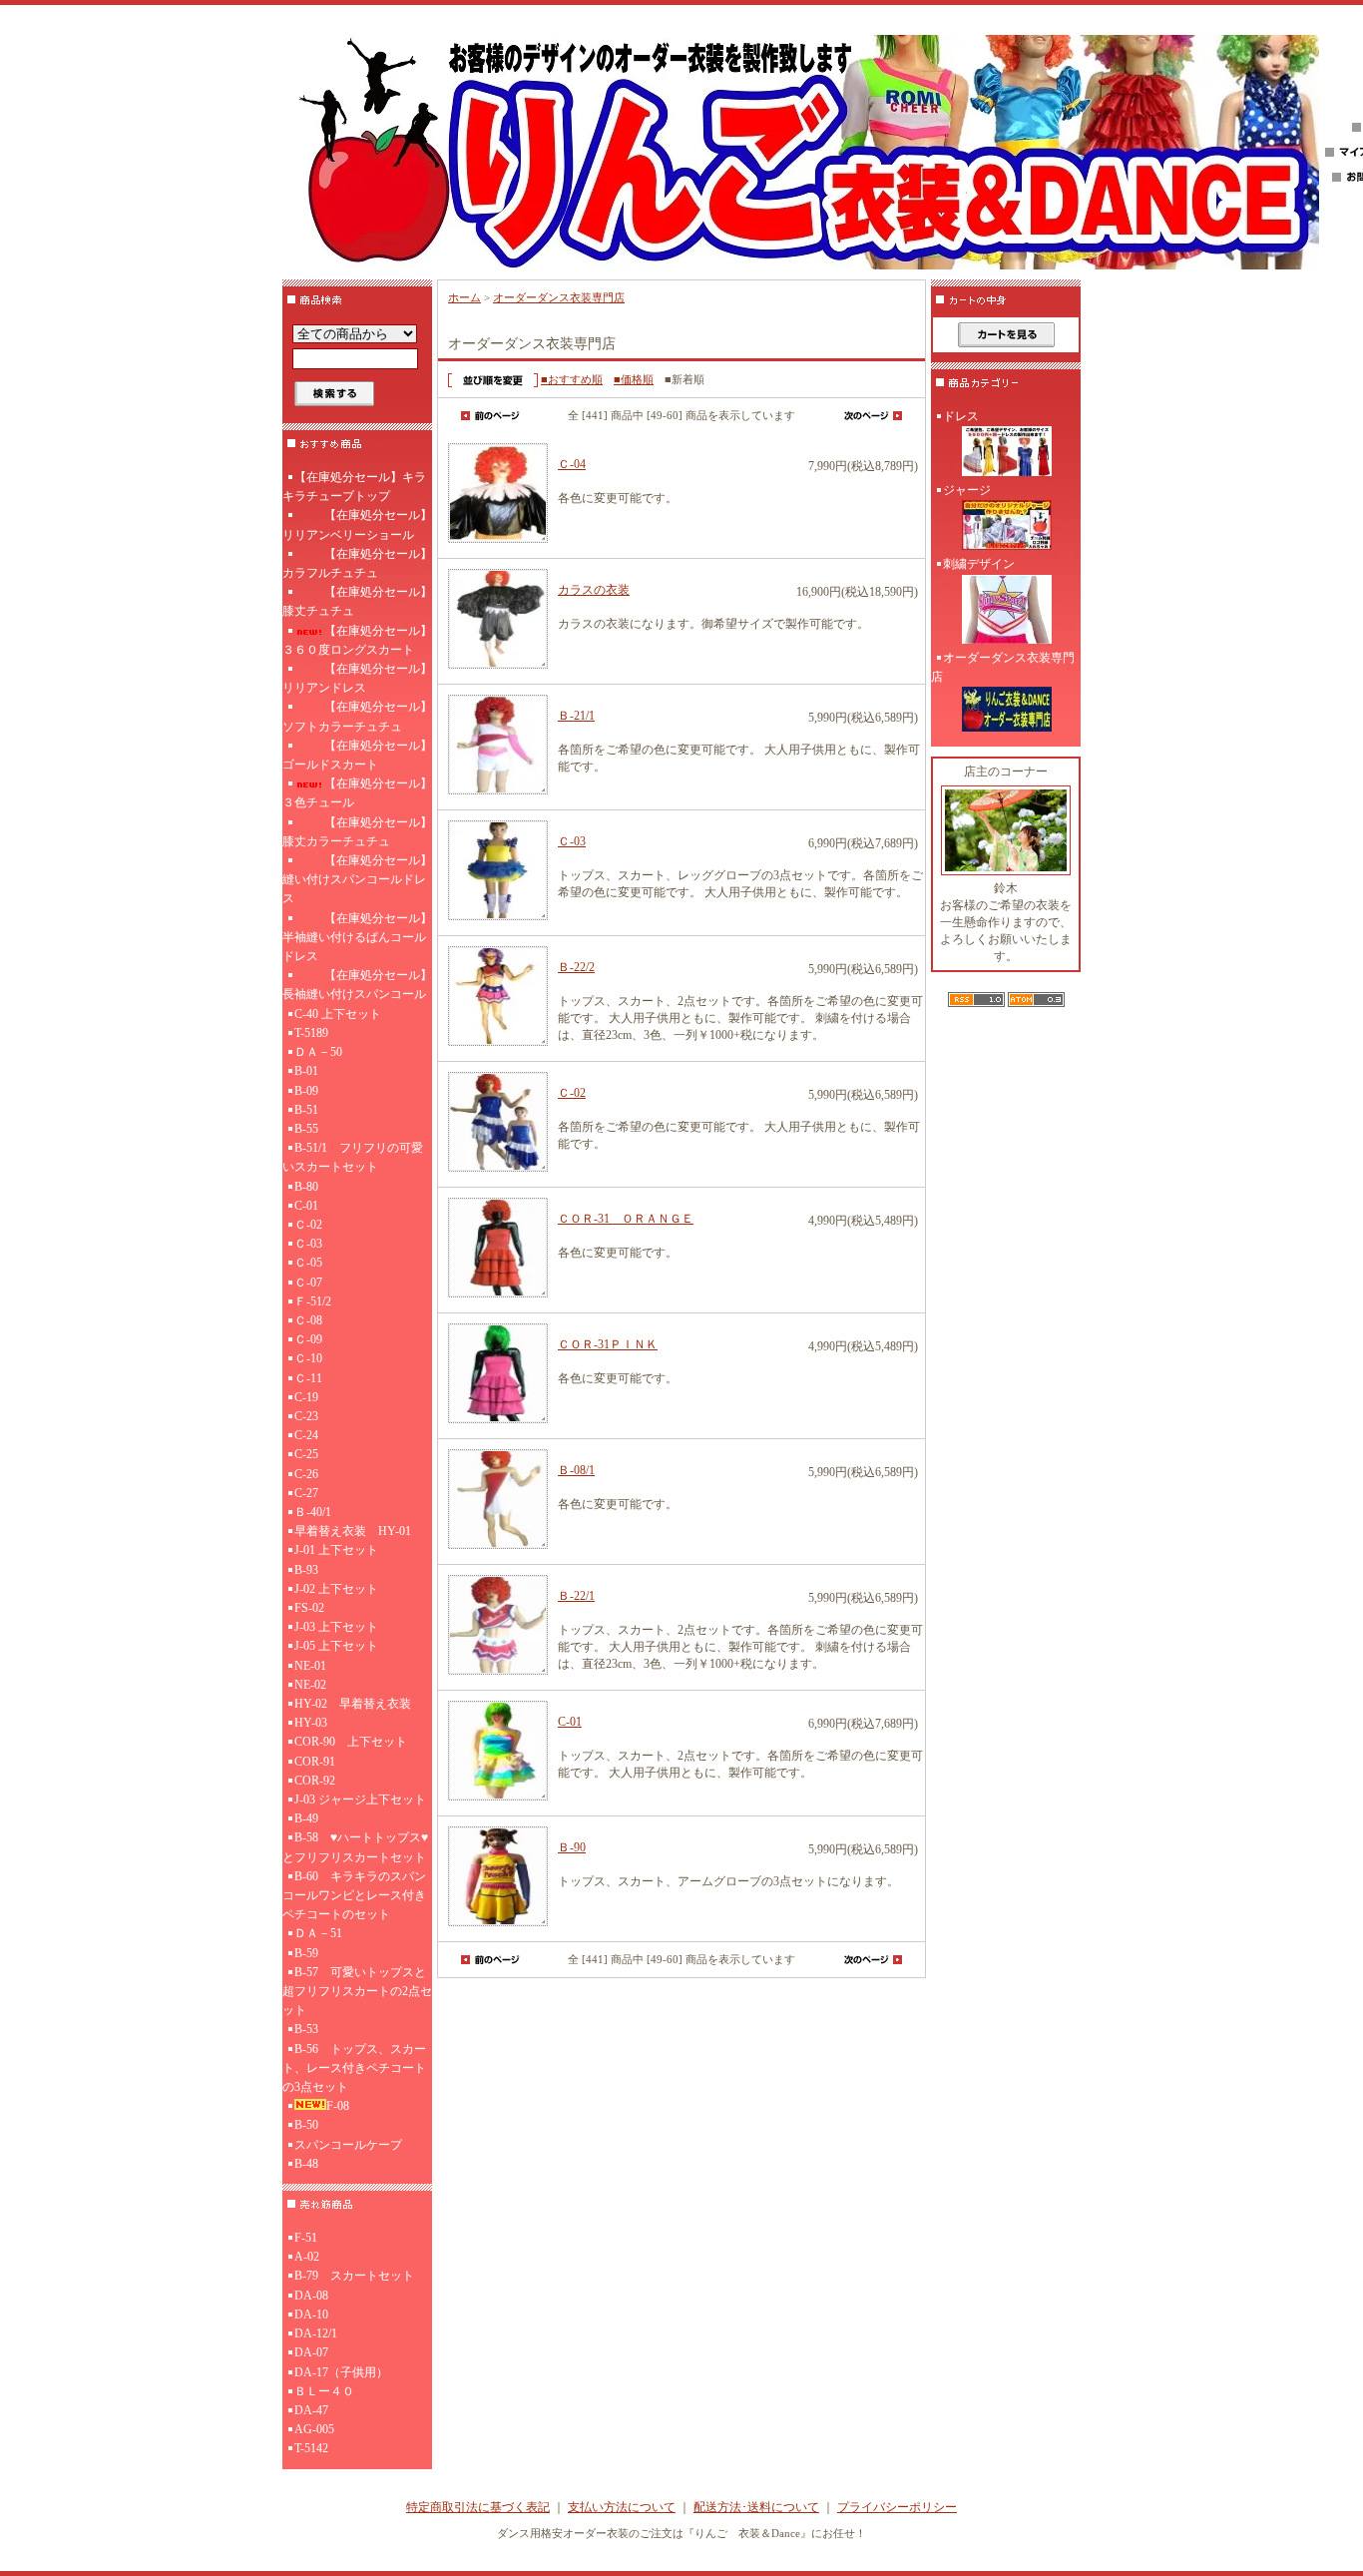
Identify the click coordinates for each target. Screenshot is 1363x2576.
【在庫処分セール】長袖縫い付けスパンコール (357, 985)
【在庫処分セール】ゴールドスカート (357, 755)
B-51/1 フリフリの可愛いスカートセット (353, 1157)
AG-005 (314, 2429)
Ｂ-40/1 (313, 1512)
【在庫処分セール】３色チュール (357, 793)
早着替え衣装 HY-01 (353, 1531)
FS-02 (309, 1608)
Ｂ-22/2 (576, 967)
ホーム (464, 297)
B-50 (306, 2125)
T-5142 (311, 2448)
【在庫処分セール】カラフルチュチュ (357, 563)
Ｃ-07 (308, 1283)
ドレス (961, 416)
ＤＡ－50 (318, 1052)
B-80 (306, 1187)
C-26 (306, 1474)
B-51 (306, 1110)
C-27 (306, 1493)
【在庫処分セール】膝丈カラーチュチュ (357, 832)
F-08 (338, 2106)
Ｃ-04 (572, 464)
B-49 (306, 1818)
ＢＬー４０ (324, 2391)
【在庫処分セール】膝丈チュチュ (357, 601)
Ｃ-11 (308, 1378)
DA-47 (311, 2410)
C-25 (306, 1454)
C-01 (306, 1206)
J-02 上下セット (336, 1589)
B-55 (306, 1129)
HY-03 (311, 1723)
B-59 (306, 1953)
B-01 (306, 1071)
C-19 (306, 1397)
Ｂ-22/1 (576, 1596)
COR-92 (315, 1781)
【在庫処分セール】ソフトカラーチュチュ (357, 716)
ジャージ (967, 490)
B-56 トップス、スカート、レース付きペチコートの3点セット (354, 2068)
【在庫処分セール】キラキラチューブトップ (354, 487)
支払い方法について (622, 2507)
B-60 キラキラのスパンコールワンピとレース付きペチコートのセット (354, 1895)
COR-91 (315, 1762)
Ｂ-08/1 (576, 1470)
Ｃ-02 (308, 1225)
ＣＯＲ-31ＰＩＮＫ (608, 1344)
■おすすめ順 (572, 379)
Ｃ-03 (308, 1244)
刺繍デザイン (979, 564)
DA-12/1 (316, 2333)
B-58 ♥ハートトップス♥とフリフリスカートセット (355, 1847)
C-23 (306, 1416)
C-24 (306, 1435)
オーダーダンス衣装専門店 (559, 297)
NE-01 (310, 1666)
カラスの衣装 (594, 590)
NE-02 (310, 1685)
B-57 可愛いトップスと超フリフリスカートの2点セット (357, 1991)
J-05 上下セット (336, 1646)
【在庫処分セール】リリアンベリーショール (357, 524)
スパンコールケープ (348, 2145)
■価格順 (634, 379)
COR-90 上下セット (351, 1742)
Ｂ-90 (572, 1847)
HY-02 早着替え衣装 (353, 1704)
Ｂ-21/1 (576, 716)
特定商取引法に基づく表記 (478, 2507)
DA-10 (311, 2315)
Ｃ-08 (308, 1320)
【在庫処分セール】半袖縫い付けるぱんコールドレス (357, 937)
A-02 (307, 2257)
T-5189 (311, 1033)
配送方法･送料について (756, 2507)
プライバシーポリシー (897, 2507)
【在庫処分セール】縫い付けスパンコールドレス (357, 879)
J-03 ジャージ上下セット (360, 1800)
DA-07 (311, 2352)
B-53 (306, 2029)
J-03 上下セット (336, 1627)
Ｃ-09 (308, 1339)
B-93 (306, 1570)
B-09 (306, 1091)
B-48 (306, 2164)
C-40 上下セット (338, 1014)
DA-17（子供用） (341, 2372)
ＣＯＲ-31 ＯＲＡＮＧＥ (626, 1219)
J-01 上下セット (336, 1550)
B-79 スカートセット (354, 2276)
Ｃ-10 (308, 1358)
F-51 (306, 2238)
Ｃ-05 (308, 1263)
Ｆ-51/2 (313, 1301)
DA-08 (311, 2296)
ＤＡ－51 (318, 1933)
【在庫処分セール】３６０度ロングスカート (357, 640)
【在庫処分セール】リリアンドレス (357, 678)
